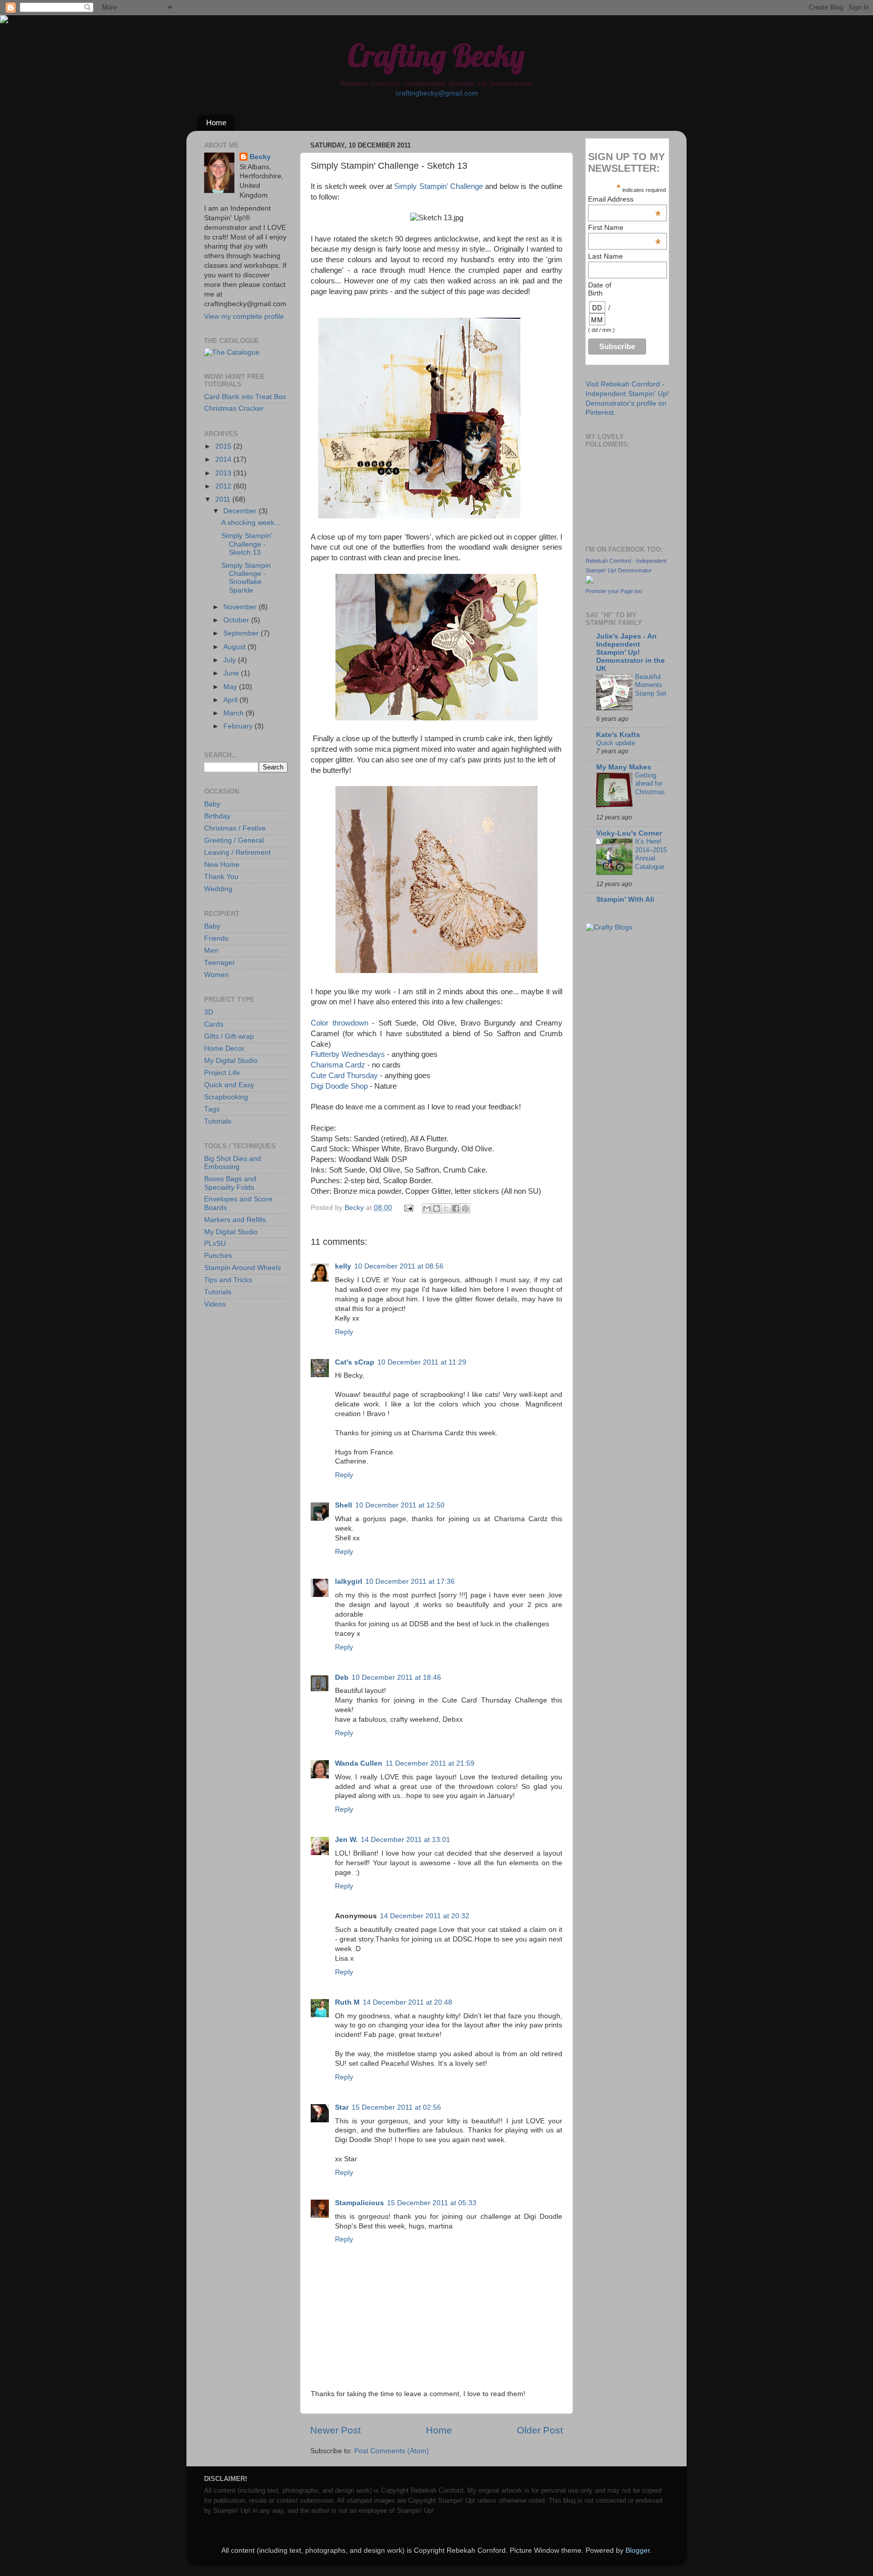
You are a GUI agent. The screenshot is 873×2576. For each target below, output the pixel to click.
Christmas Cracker (234, 408)
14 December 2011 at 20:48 (407, 2002)
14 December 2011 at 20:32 (425, 1916)
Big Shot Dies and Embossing (233, 1163)
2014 (224, 459)
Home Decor (224, 1049)
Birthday (217, 816)
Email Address (624, 199)
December (241, 511)
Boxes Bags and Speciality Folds (230, 1183)
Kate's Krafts (618, 735)
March (234, 713)
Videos (215, 1304)
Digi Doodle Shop (339, 1086)
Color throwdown (339, 1023)
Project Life (222, 1073)
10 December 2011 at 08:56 (399, 1266)
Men (211, 951)
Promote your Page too (614, 591)
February (239, 726)
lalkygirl (349, 1582)
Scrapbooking (226, 1097)
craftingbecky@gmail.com (437, 93)
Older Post (540, 2430)
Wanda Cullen (359, 1763)
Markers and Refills (235, 1220)
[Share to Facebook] (456, 1208)
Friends (216, 938)
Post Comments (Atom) (392, 2451)
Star (342, 2107)
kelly (343, 1266)
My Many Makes (624, 767)
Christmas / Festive (235, 828)
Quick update (616, 743)
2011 (224, 499)
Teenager (220, 963)
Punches (218, 1256)
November (241, 607)
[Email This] (427, 1208)
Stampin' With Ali (625, 900)
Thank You (221, 877)
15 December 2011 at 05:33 (432, 2203)
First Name (624, 227)
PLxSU (215, 1244)
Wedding (218, 889)
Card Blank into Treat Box (245, 397)
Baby (212, 804)
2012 (224, 486)
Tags (212, 1109)
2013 (224, 473)
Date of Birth (600, 289)
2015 (224, 446)
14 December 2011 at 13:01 (405, 1840)
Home (216, 123)
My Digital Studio (231, 1061)
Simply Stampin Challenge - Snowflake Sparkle (246, 578)
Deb (342, 1678)
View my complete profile (244, 317)
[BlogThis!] (437, 1208)
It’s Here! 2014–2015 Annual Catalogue (651, 854)
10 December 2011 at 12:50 (400, 1505)
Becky (260, 157)
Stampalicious (359, 2203)
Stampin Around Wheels (243, 1268)
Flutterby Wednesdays (348, 1054)
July (231, 660)
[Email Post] (408, 1208)
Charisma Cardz (338, 1065)
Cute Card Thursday (344, 1076)
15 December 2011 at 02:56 (396, 2107)
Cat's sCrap (355, 1362)
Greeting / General (234, 840)
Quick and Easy (229, 1085)
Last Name (605, 256)
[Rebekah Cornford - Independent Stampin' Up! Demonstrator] (590, 581)
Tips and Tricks (228, 1280)
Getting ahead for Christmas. (651, 784)
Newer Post (335, 2430)
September (242, 633)
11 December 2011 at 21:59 (430, 1763)
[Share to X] (446, 1208)
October (237, 620)
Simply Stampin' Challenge (439, 186)
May (231, 687)
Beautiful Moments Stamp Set (651, 685)
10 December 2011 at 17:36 (410, 1582)
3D (209, 1012)
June (232, 673)
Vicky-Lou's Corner (629, 833)
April (231, 700)
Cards (214, 1024)
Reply (344, 1332)
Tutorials (218, 1121)
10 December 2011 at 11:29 (422, 1362)
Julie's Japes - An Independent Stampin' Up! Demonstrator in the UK (630, 652)
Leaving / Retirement (237, 853)
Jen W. (346, 1840)
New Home (222, 865)
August (235, 647)
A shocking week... (251, 523)
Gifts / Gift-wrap (229, 1036)
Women (216, 975)
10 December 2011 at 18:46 (396, 1678)
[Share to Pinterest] (465, 1208)
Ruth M (347, 2002)
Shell (344, 1505)
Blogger (638, 2550)
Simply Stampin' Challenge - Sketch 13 (247, 544)
